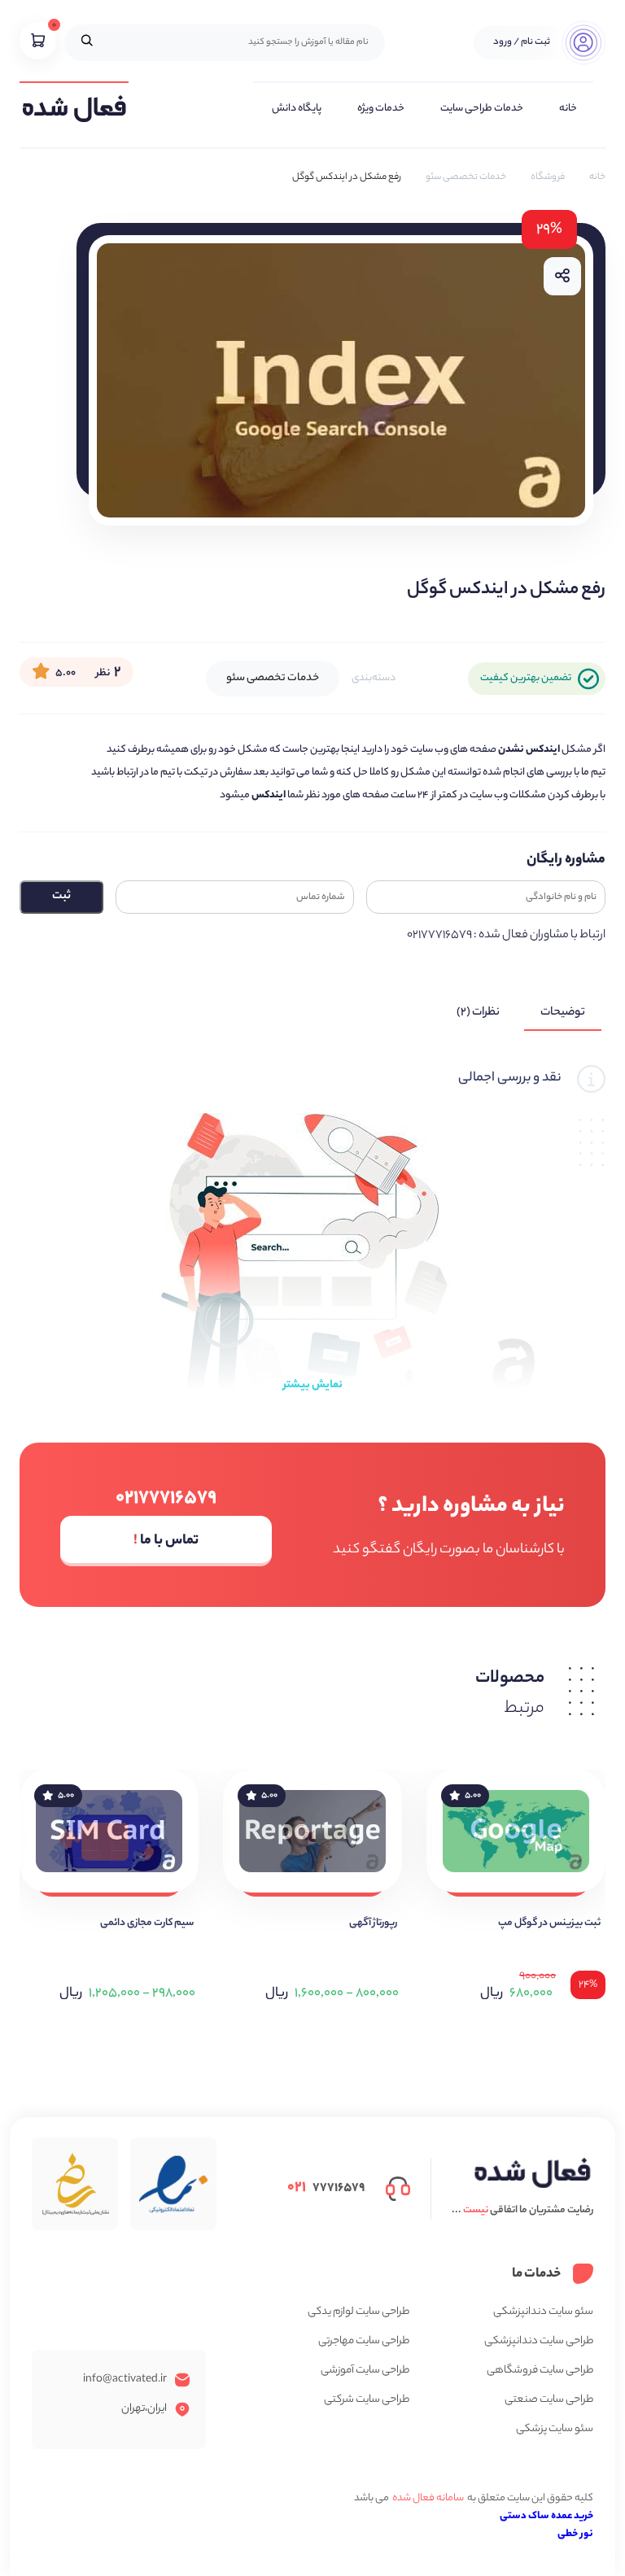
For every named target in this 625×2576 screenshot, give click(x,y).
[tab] (563, 1013)
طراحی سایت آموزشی (365, 2371)
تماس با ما (166, 1541)
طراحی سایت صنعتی (549, 2400)
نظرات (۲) (478, 1013)
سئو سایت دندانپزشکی (543, 2312)
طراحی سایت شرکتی (367, 2400)
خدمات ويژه (381, 109)
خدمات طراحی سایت (482, 109)
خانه (568, 109)
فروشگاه (548, 177)
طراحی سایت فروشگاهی (540, 2371)
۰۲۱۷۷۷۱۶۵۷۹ (166, 1499)
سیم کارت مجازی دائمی (147, 1923)
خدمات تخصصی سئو (466, 177)
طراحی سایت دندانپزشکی (539, 2341)
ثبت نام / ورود (522, 42)
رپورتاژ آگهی (373, 1923)
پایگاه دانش (297, 109)
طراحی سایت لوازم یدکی (358, 2312)
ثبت (61, 897)
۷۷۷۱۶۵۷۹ (326, 2188)
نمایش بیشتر (313, 1385)
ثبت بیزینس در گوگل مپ (549, 1923)
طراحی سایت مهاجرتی (364, 2341)
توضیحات (563, 1013)
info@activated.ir (125, 2380)
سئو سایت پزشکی (555, 2429)
